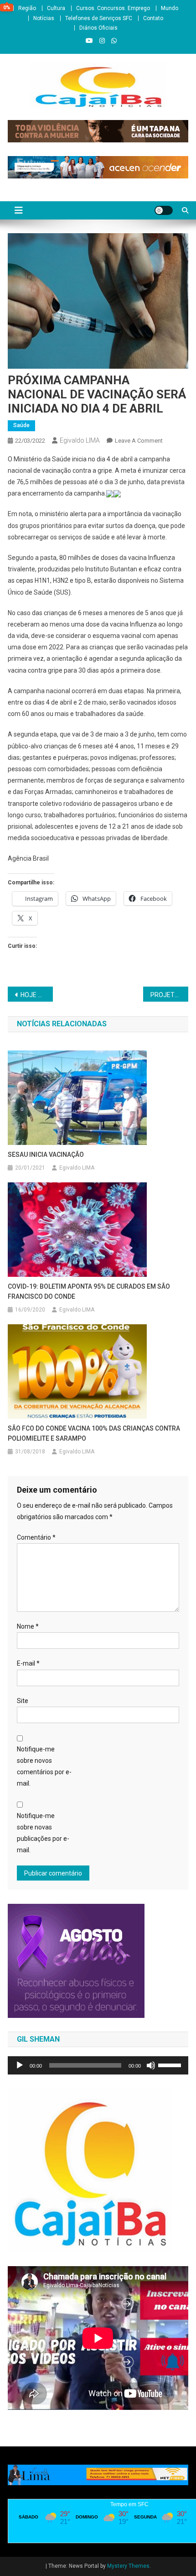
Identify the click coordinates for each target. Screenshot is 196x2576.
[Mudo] (151, 2065)
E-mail (28, 1663)
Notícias (44, 18)
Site (23, 1701)
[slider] (171, 2064)
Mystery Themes (128, 2566)
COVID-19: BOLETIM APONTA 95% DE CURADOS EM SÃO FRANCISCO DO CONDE (89, 1291)
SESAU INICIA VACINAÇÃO (46, 1155)
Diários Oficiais (98, 28)
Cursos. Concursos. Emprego (113, 8)
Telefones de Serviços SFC (99, 18)
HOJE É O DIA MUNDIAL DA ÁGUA (37, 995)
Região (27, 8)
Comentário (36, 1537)
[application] (98, 2065)
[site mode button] (164, 210)
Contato (153, 18)
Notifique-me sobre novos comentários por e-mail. (44, 1766)
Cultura (56, 8)
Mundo (170, 8)
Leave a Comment (139, 441)
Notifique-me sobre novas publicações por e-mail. (43, 1833)
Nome (28, 1626)
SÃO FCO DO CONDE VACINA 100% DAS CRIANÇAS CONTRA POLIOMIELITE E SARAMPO (94, 1433)
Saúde (21, 425)
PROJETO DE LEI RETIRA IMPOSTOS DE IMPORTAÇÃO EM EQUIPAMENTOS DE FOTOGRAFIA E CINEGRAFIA (169, 995)
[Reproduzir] (20, 2065)
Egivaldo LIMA (80, 440)
